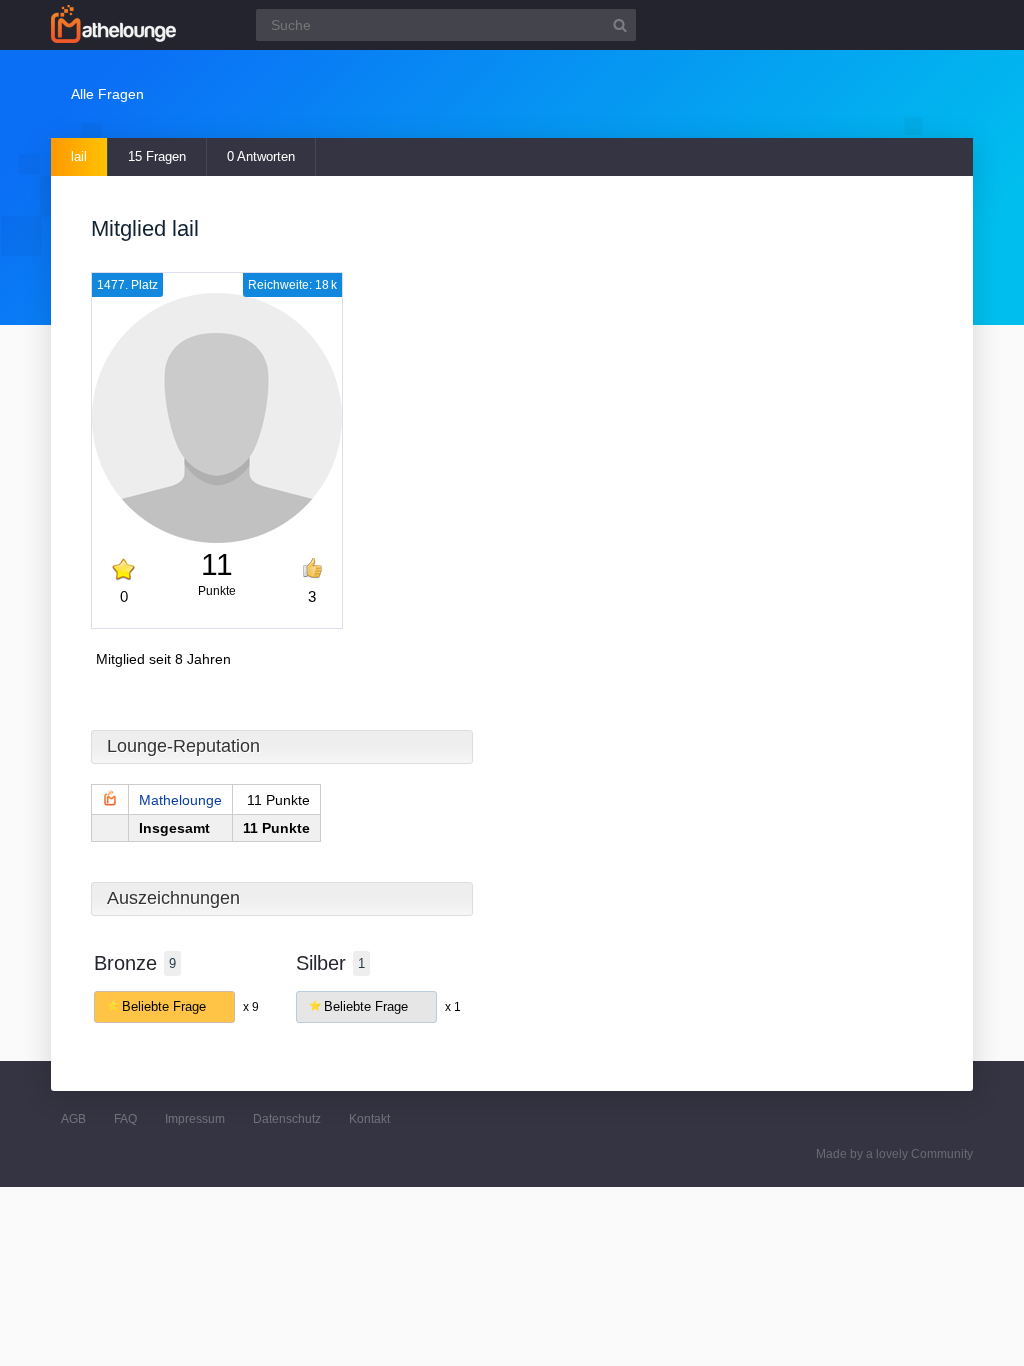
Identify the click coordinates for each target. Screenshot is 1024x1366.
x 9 (251, 1007)
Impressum (195, 1119)
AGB (73, 1119)
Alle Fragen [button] (107, 94)
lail (79, 156)
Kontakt (369, 1119)
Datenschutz (287, 1119)
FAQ (125, 1119)
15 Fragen (157, 156)
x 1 (453, 1007)
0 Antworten (261, 156)
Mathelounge (180, 800)
